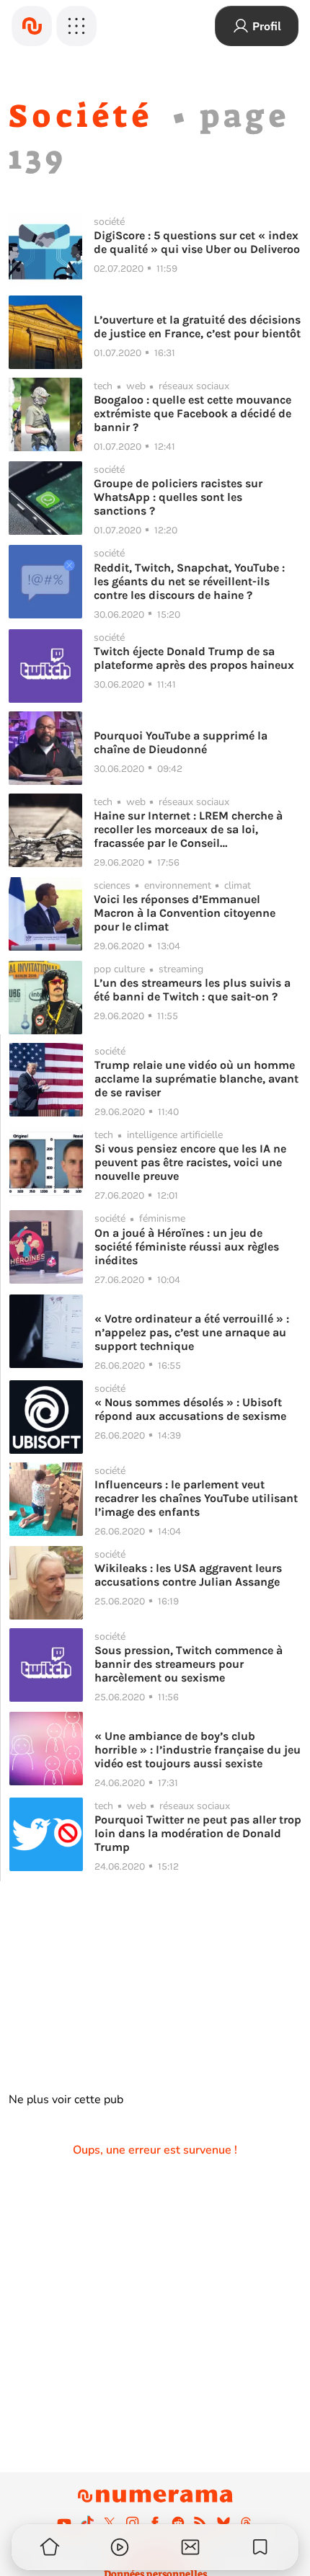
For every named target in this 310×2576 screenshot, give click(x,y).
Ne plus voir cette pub (66, 2100)
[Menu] (76, 26)
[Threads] (246, 2523)
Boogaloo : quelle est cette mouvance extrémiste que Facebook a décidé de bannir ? (192, 413)
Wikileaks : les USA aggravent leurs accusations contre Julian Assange (188, 1575)
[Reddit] (178, 2523)
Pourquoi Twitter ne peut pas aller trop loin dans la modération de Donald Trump (198, 1833)
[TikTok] (87, 2523)
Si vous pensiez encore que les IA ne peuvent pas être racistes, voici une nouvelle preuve (190, 1162)
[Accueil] (32, 26)
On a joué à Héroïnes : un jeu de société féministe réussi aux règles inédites (187, 1247)
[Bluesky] (223, 2523)
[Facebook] (155, 2523)
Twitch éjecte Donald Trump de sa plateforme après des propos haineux (194, 658)
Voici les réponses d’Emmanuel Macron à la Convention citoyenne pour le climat (185, 913)
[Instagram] (133, 2523)
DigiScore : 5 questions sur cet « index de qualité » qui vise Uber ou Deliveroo (197, 242)
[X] (110, 2523)
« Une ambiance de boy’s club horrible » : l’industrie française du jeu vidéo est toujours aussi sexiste (198, 1750)
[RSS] (200, 2523)
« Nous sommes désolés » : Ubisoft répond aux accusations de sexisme (190, 1409)
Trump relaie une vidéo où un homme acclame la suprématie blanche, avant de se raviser (196, 1079)
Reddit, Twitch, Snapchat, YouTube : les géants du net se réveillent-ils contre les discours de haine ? (189, 581)
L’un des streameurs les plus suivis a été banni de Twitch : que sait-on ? (192, 990)
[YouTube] (64, 2523)
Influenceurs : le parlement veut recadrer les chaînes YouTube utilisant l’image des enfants (196, 1498)
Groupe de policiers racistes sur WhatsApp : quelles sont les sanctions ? (178, 497)
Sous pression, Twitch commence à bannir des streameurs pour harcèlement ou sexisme (189, 1664)
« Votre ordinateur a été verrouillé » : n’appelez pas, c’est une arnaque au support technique (192, 1332)
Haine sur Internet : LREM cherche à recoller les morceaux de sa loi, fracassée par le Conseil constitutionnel (188, 829)
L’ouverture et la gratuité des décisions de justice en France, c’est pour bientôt (197, 327)
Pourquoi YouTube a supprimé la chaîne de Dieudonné (181, 742)
